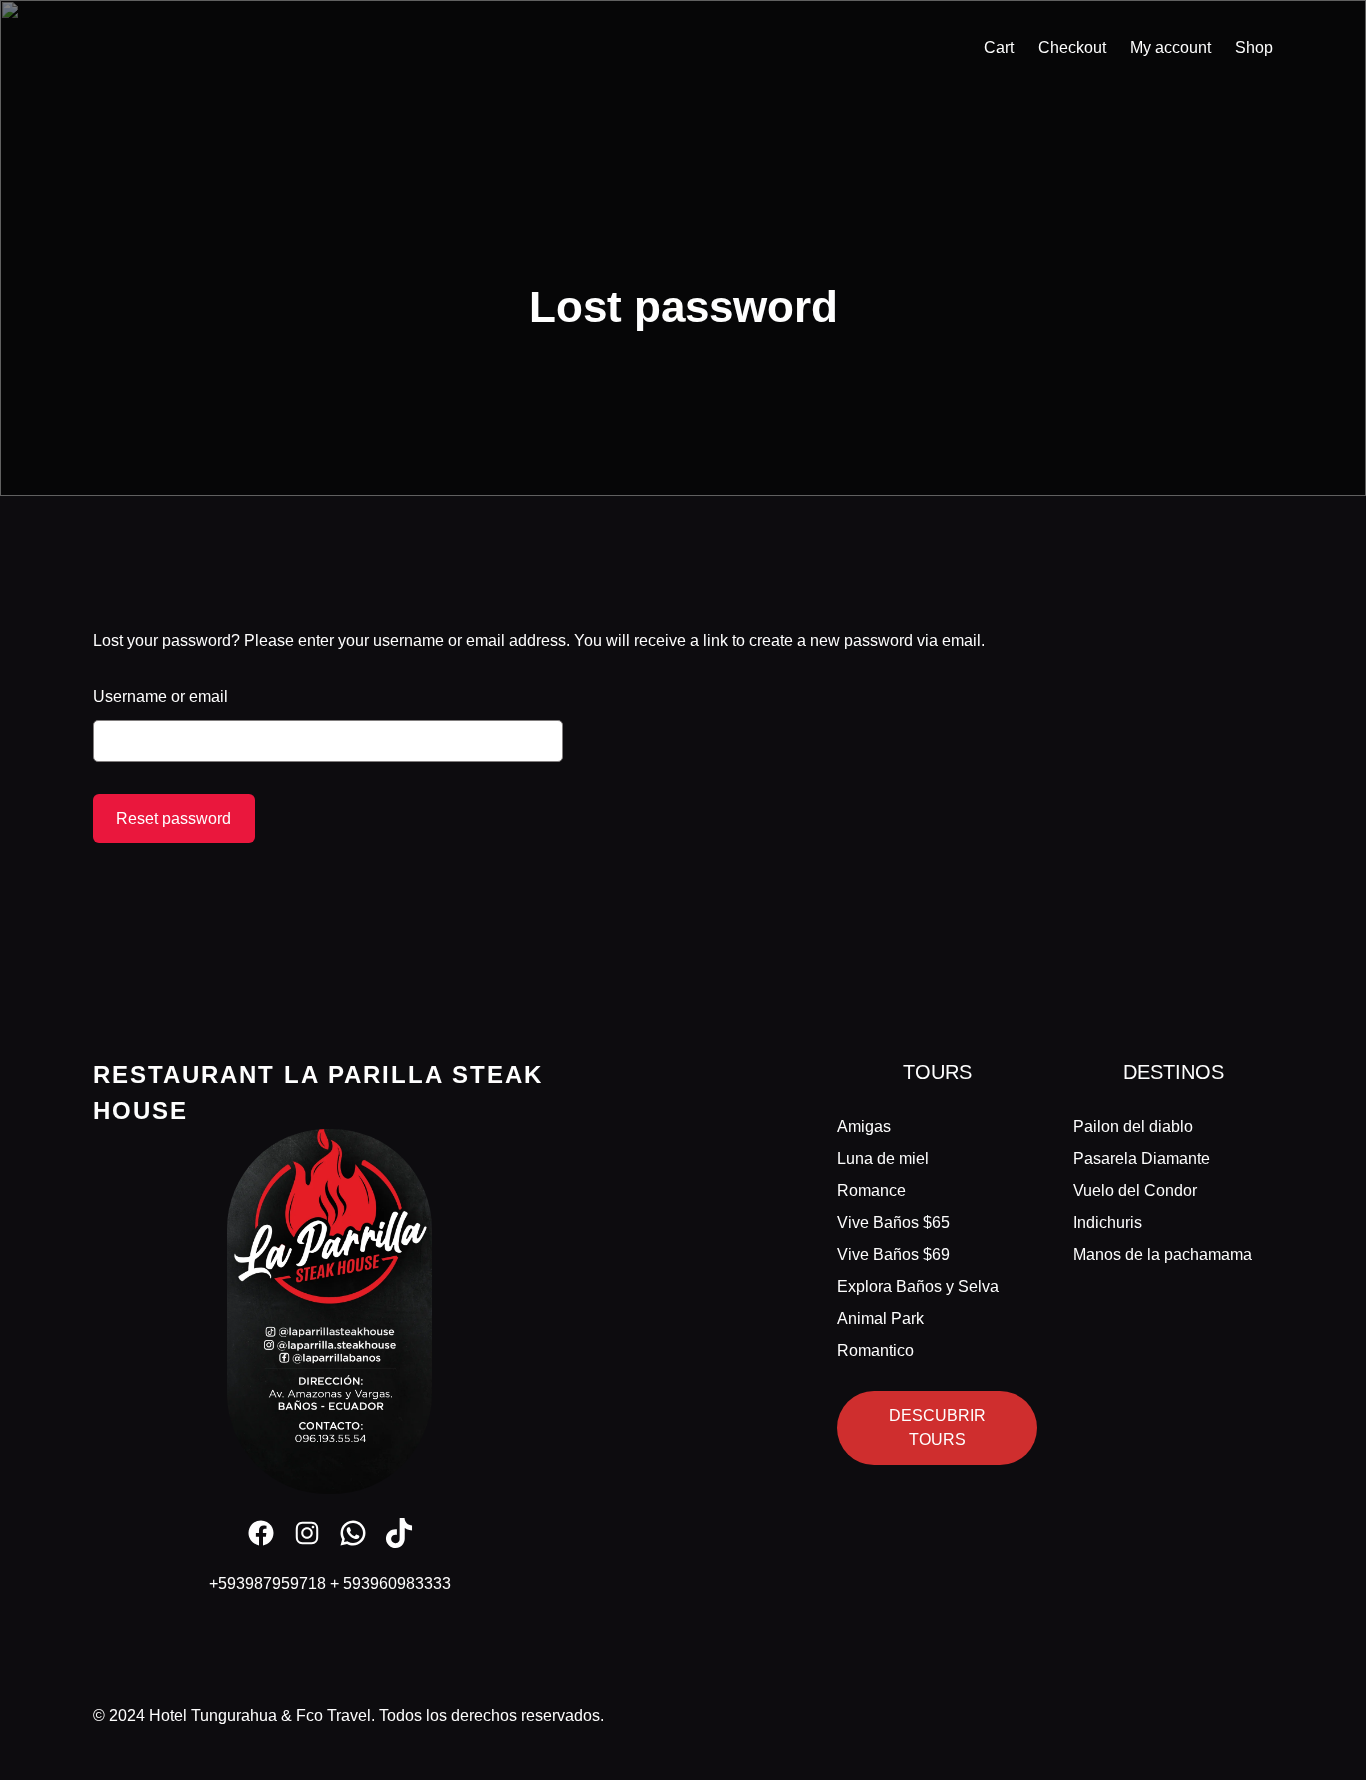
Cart (999, 47)
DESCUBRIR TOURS (937, 1427)
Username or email (160, 696)
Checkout (1072, 47)
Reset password (173, 818)
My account (1170, 47)
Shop (1254, 47)
